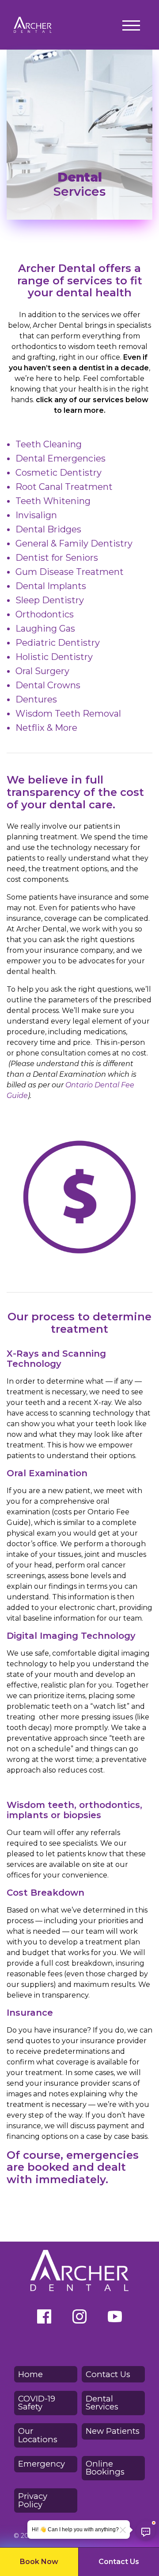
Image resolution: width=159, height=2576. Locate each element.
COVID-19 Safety (37, 2403)
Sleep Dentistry (50, 600)
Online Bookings (105, 2468)
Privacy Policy (33, 2500)
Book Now (39, 2562)
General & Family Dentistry (74, 543)
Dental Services (102, 2403)
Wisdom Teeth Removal (68, 714)
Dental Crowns (48, 685)
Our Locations (38, 2435)
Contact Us (119, 2562)
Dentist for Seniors (57, 558)
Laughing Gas (45, 628)
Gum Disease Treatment (70, 572)
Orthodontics (45, 614)
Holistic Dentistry (54, 657)
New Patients (113, 2431)
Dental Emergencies (61, 458)
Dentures (36, 699)
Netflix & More (46, 728)
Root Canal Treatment (64, 487)
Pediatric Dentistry (58, 643)
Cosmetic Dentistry (59, 473)
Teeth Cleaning (49, 444)
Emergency (42, 2464)
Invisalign (36, 515)
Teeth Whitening (53, 501)
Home (30, 2374)
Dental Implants (51, 586)
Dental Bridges (48, 529)
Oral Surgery (42, 671)
